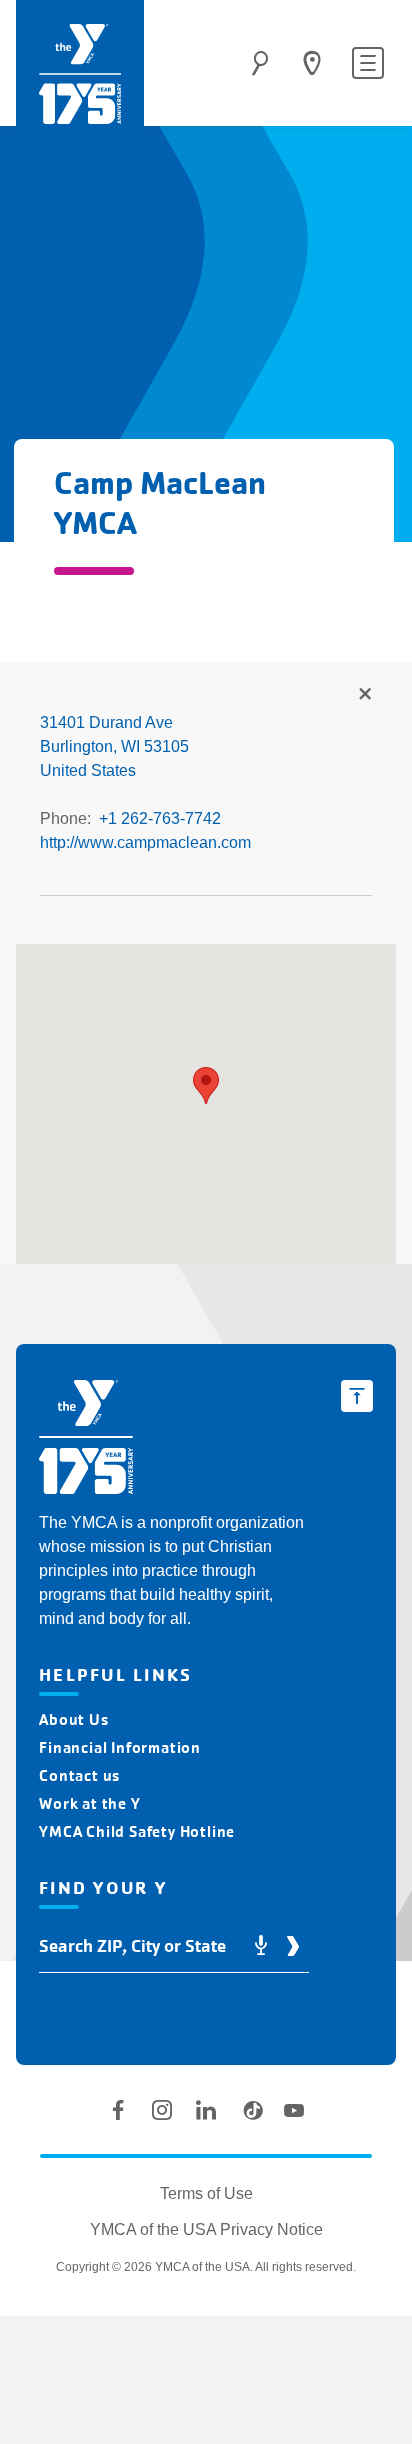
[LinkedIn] (206, 2110)
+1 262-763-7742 (160, 818)
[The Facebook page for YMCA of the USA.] (118, 2110)
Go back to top (357, 1396)
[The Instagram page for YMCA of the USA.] (162, 2110)
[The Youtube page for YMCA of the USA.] (294, 2110)
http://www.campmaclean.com (145, 842)
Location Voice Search (261, 1946)
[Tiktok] (250, 2110)
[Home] (80, 74)
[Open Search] (260, 63)
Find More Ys (364, 695)
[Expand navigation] (368, 63)
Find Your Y (312, 63)
